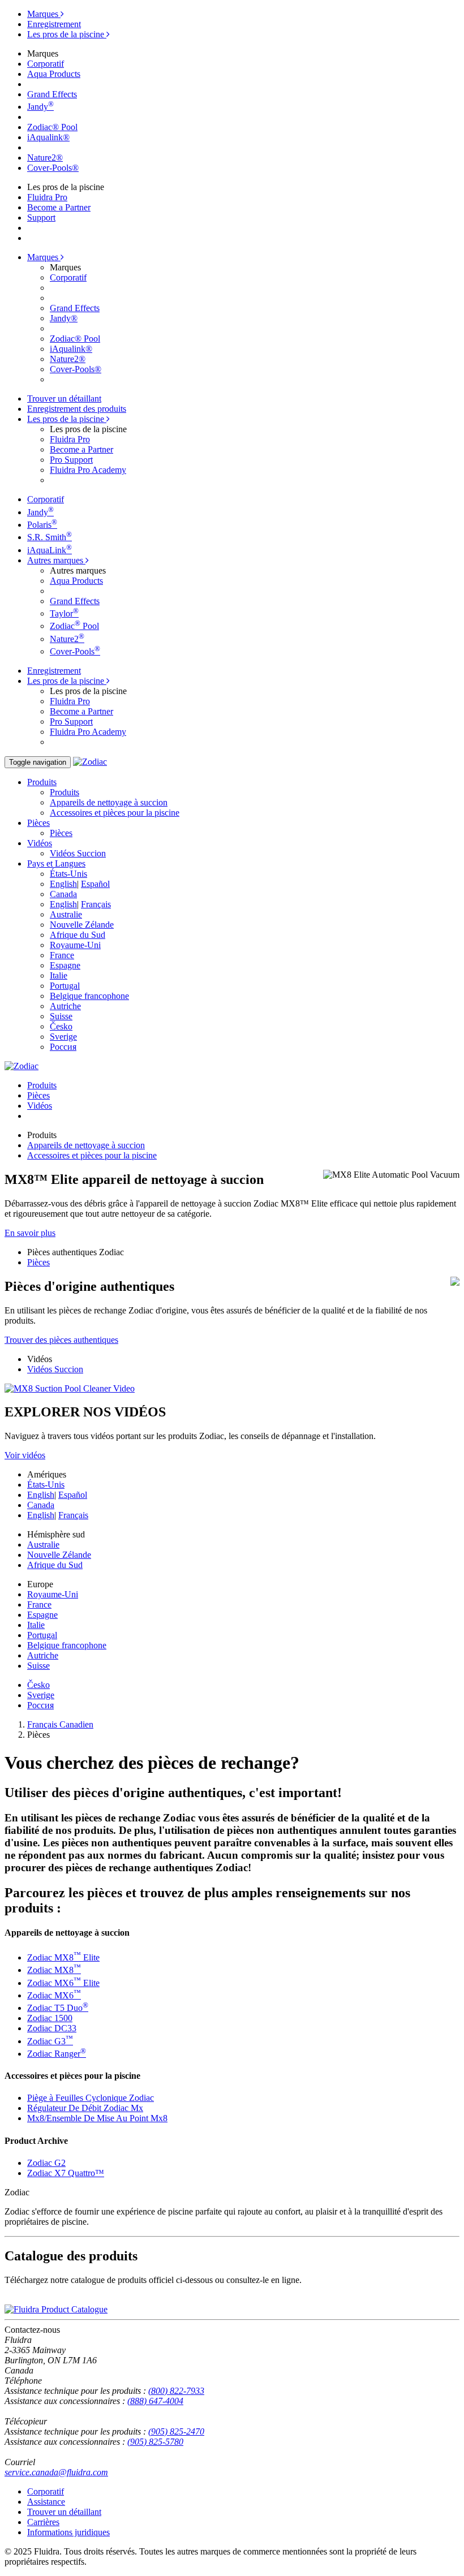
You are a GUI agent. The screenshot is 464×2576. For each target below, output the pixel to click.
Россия (63, 1047)
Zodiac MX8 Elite (63, 1957)
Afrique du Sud (78, 935)
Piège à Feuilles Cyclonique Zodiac (91, 2098)
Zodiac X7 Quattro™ (66, 2173)
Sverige (63, 1037)
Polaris (42, 525)
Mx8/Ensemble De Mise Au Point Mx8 (97, 2118)
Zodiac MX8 (54, 1970)
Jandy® (64, 318)
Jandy (40, 107)
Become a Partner (59, 207)
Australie (66, 914)
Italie (59, 975)
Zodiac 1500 (50, 2018)
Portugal (65, 986)
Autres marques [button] (56, 560)
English (63, 884)
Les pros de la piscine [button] (67, 419)
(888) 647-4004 (155, 2401)
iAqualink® (48, 137)
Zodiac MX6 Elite (63, 1983)
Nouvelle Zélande (82, 925)
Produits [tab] (42, 1085)
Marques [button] (44, 257)
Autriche (65, 1006)
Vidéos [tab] (40, 1106)
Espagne (65, 965)
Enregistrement (54, 24)
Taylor (64, 613)
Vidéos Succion (78, 853)
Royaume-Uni (75, 945)
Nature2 (67, 639)
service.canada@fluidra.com (56, 2472)
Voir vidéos (25, 1455)
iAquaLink (50, 550)
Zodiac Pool (74, 626)
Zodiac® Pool (52, 127)
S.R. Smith (50, 537)
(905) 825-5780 (155, 2442)
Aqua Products (54, 74)
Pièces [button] (38, 823)
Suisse (61, 1016)
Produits (65, 792)
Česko (61, 1026)
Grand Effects (52, 94)
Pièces (61, 833)
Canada (63, 894)
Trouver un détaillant (64, 399)
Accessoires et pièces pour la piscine (115, 813)
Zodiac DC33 (52, 2028)
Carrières (43, 2522)
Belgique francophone (89, 996)
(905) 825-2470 (176, 2431)
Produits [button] (42, 782)
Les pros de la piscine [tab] (67, 34)
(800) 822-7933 (176, 2391)
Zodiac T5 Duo (58, 2008)
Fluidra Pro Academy (88, 470)
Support (41, 217)
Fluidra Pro (47, 197)
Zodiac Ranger (57, 2054)
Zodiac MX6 (54, 1995)
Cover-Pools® (53, 168)
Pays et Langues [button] (56, 863)
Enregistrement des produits (77, 409)
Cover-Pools (75, 651)
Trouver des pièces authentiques (61, 1340)
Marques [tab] (44, 14)
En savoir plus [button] (30, 1233)
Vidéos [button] (40, 843)
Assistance (46, 2502)
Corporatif (46, 64)
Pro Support (71, 460)
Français (96, 904)
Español (95, 884)
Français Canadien (60, 1724)
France (62, 955)
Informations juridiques (68, 2532)
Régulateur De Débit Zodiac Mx (85, 2108)
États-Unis (68, 874)
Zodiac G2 (46, 2163)
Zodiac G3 (50, 2041)
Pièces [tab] (38, 1095)
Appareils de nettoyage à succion (109, 802)
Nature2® (45, 158)
